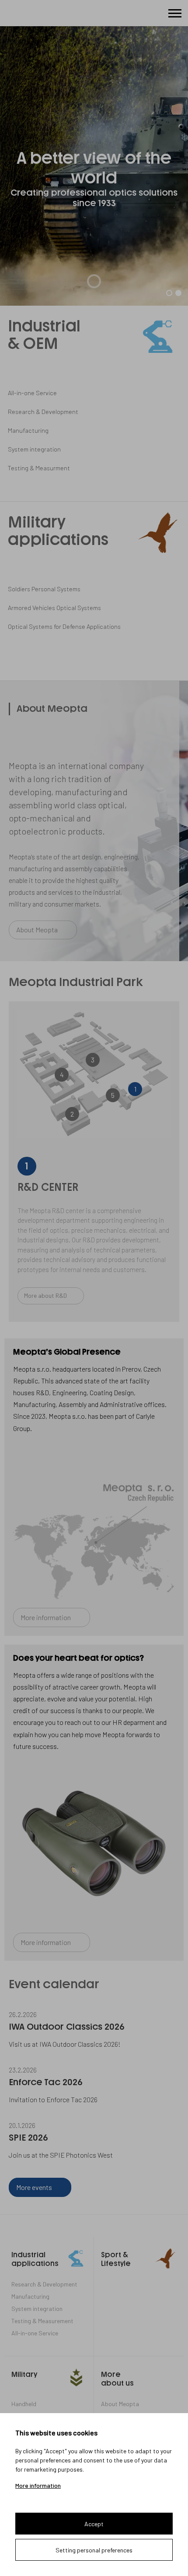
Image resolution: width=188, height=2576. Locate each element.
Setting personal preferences (94, 2550)
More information (38, 2486)
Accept (94, 2524)
